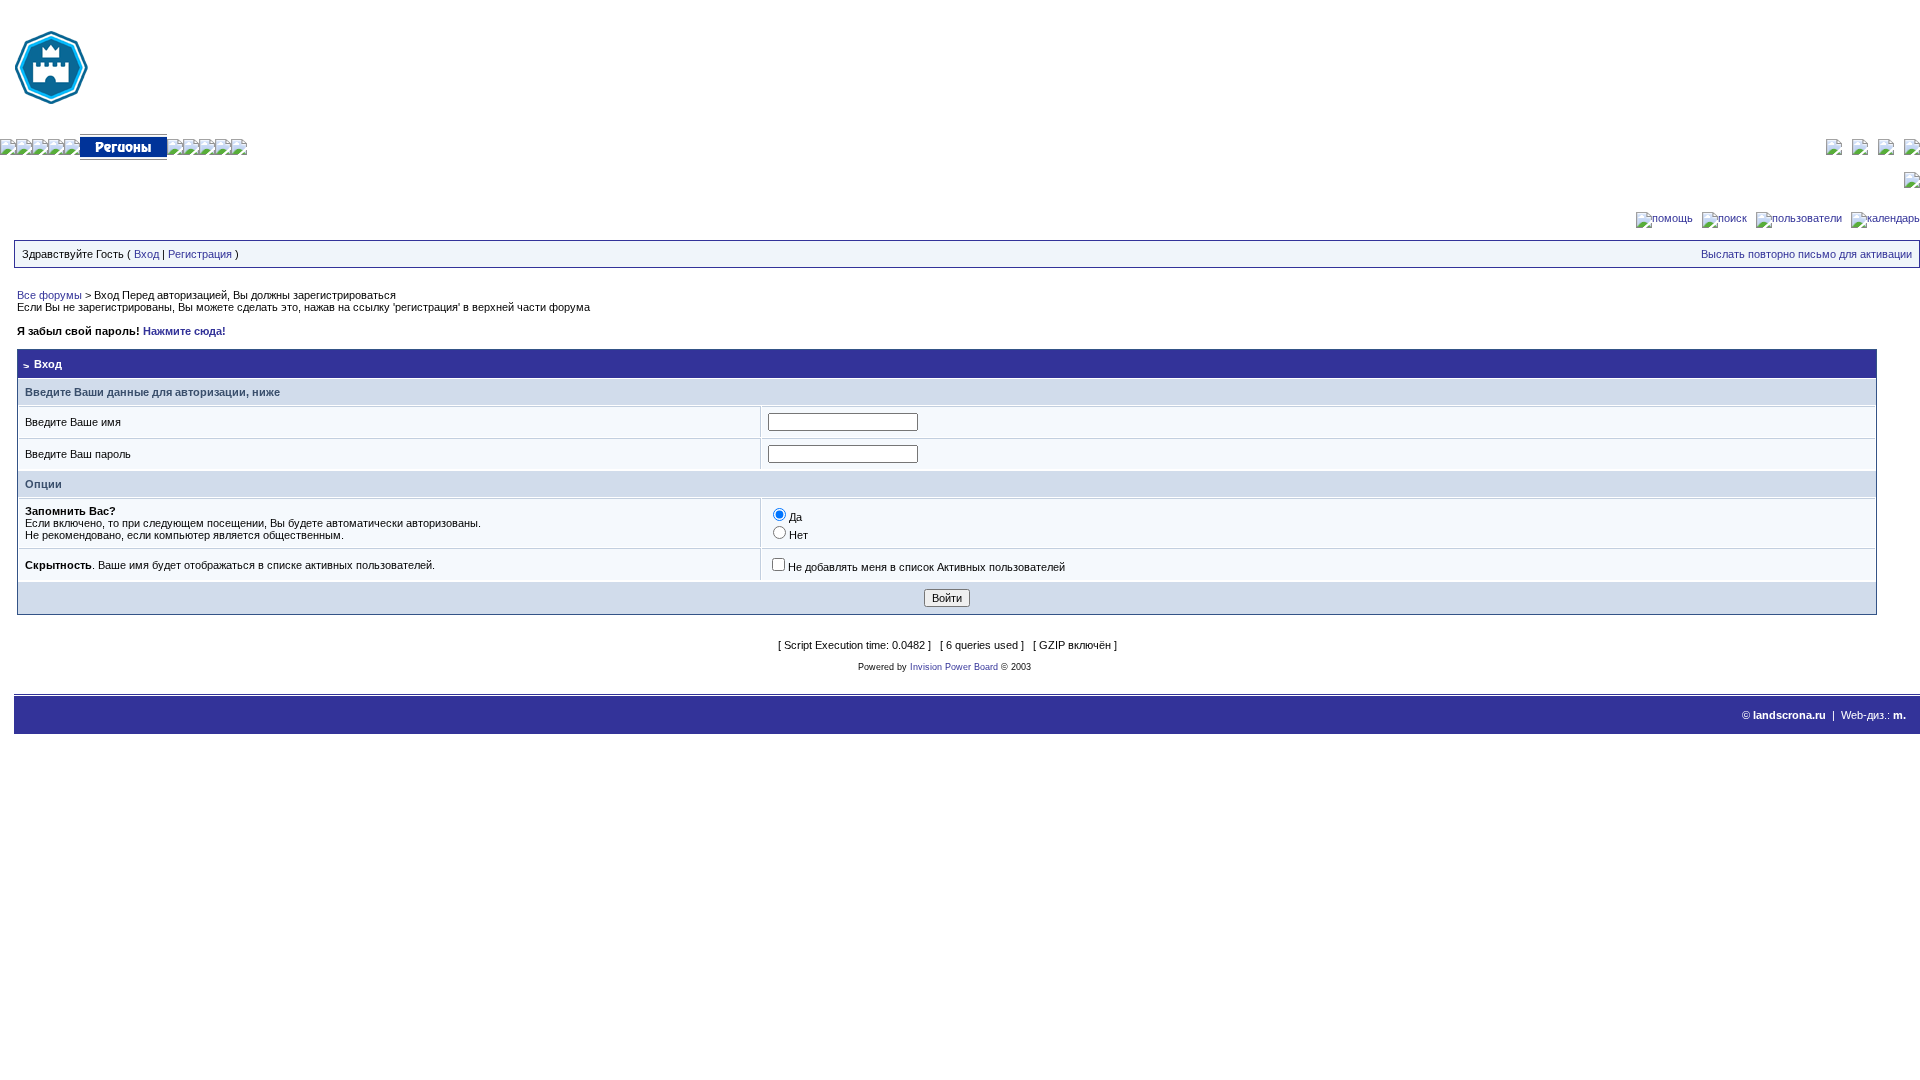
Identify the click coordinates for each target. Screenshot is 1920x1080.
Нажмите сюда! (184, 331)
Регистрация (200, 254)
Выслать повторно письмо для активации (1806, 254)
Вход (146, 254)
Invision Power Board (954, 667)
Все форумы (49, 295)
